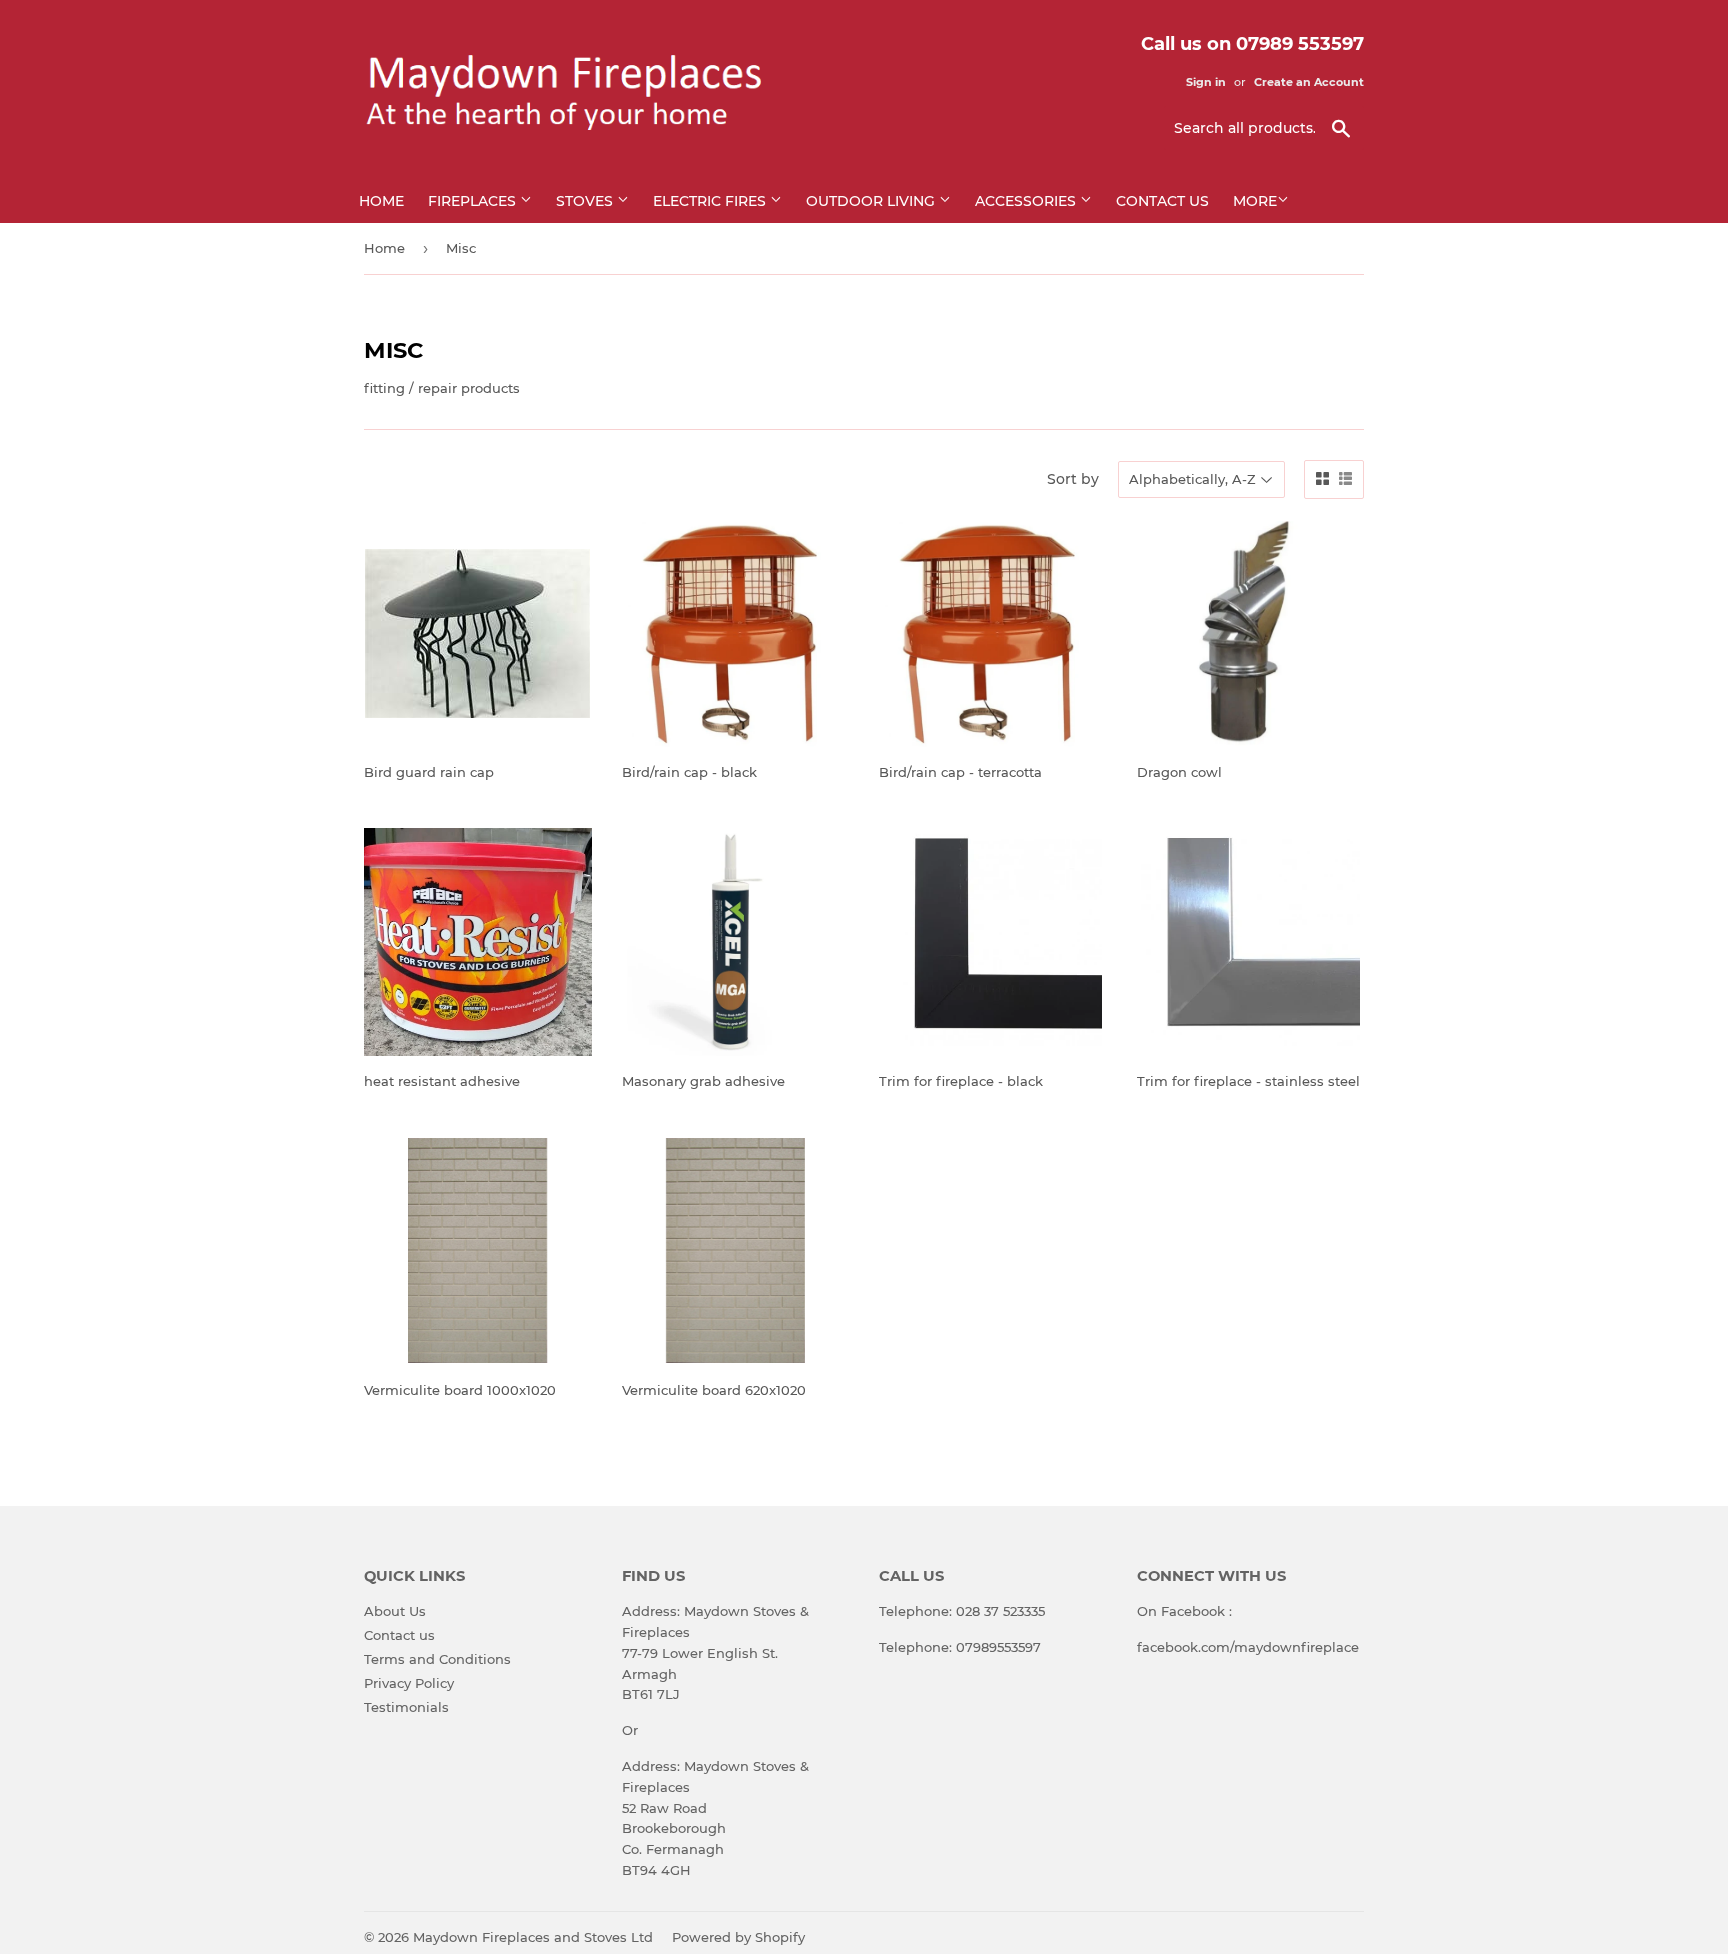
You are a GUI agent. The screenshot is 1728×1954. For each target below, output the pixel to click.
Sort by (1073, 479)
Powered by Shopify (738, 1937)
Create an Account (1309, 82)
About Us (395, 1611)
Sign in (1206, 82)
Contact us (1162, 201)
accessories (1027, 201)
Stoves (586, 201)
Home (381, 201)
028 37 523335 (1000, 1611)
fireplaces (474, 201)
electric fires (711, 201)
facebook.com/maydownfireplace (1248, 1647)
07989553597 (998, 1647)
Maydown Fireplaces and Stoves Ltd (533, 1937)
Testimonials (406, 1707)
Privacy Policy (409, 1683)
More (1255, 201)
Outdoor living (872, 201)
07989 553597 (1300, 44)
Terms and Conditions (437, 1659)
